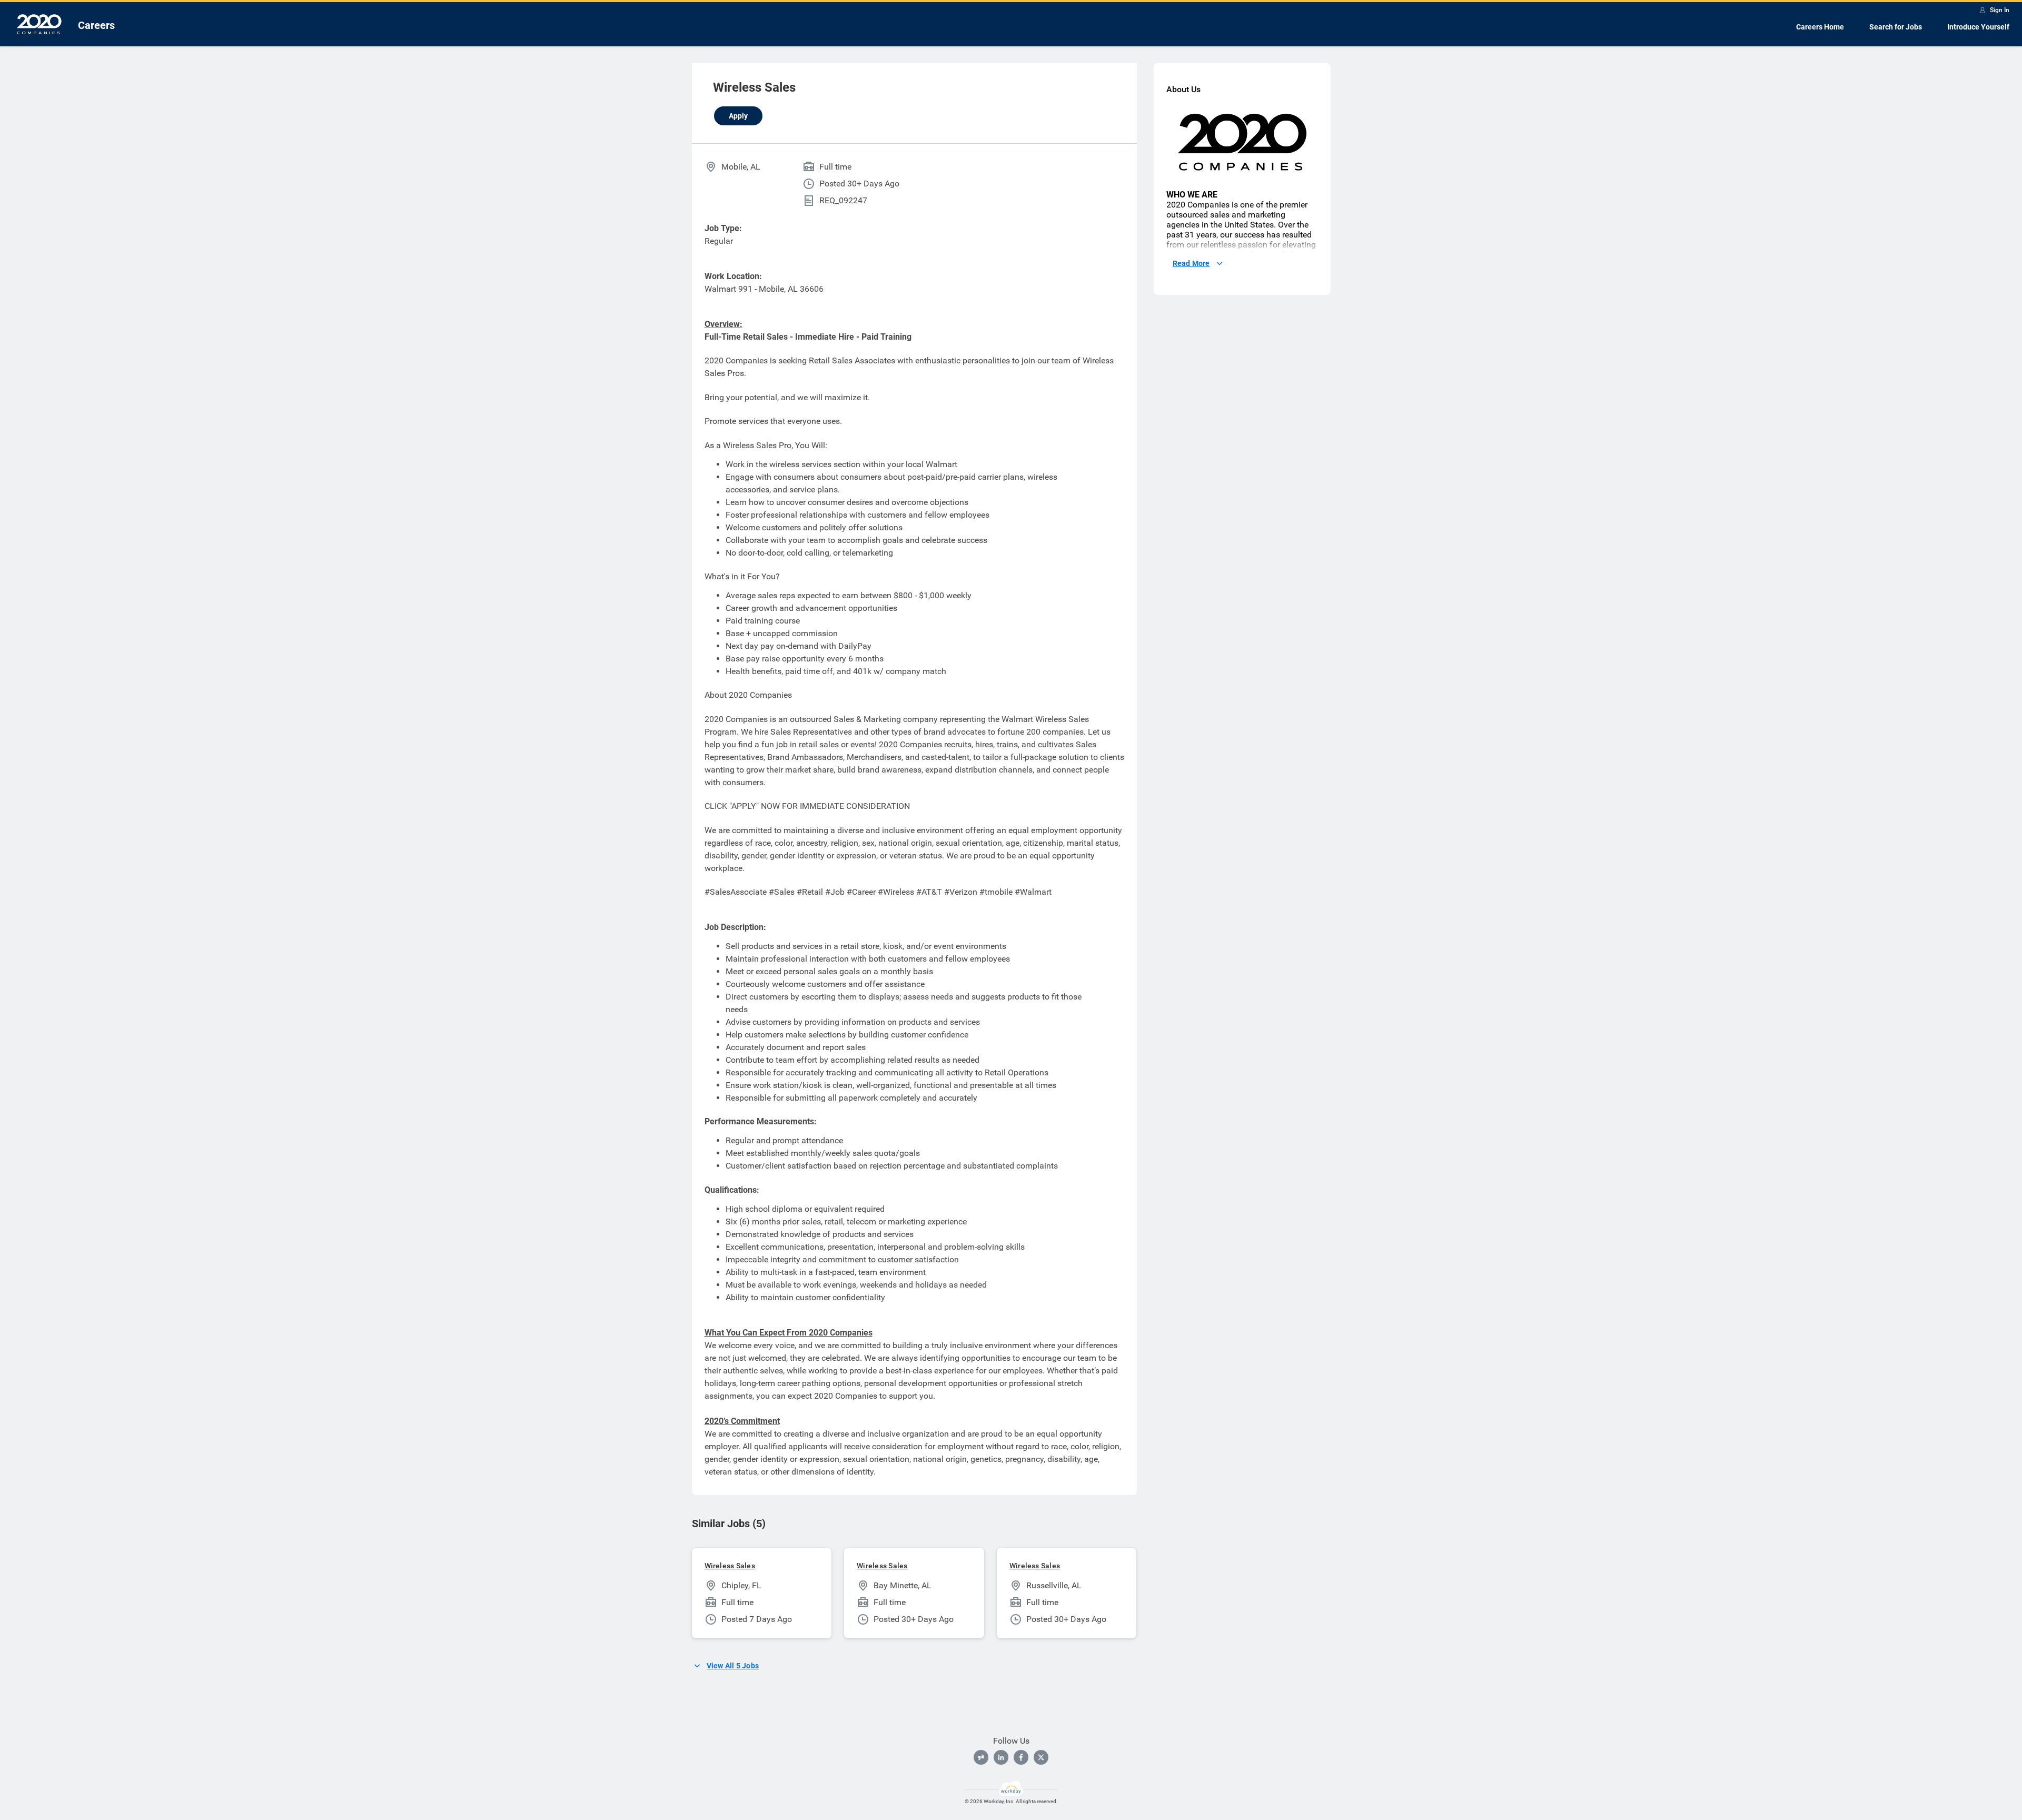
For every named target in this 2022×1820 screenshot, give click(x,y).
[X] (1041, 1757)
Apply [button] (738, 116)
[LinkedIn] (1001, 1757)
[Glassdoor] (981, 1757)
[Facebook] (1021, 1757)
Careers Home (1820, 27)
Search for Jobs (1896, 27)
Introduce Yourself (1978, 27)
